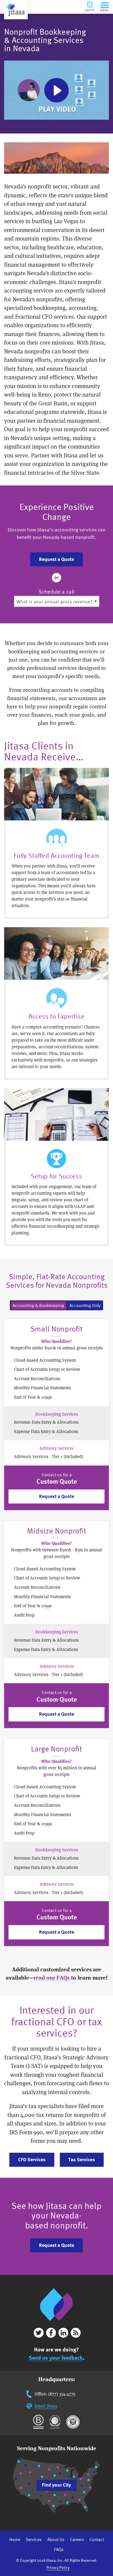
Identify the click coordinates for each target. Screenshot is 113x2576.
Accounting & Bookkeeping (38, 1305)
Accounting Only (85, 1305)
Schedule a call (56, 592)
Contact (97, 2539)
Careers (77, 2539)
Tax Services (82, 2159)
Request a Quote (56, 559)
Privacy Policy (58, 2567)
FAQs (59, 2549)
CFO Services (32, 2159)
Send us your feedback (56, 2358)
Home (15, 2539)
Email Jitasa (46, 2406)
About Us (56, 2539)
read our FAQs (52, 1978)
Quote (90, 10)
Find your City (56, 2485)
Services (34, 2539)
